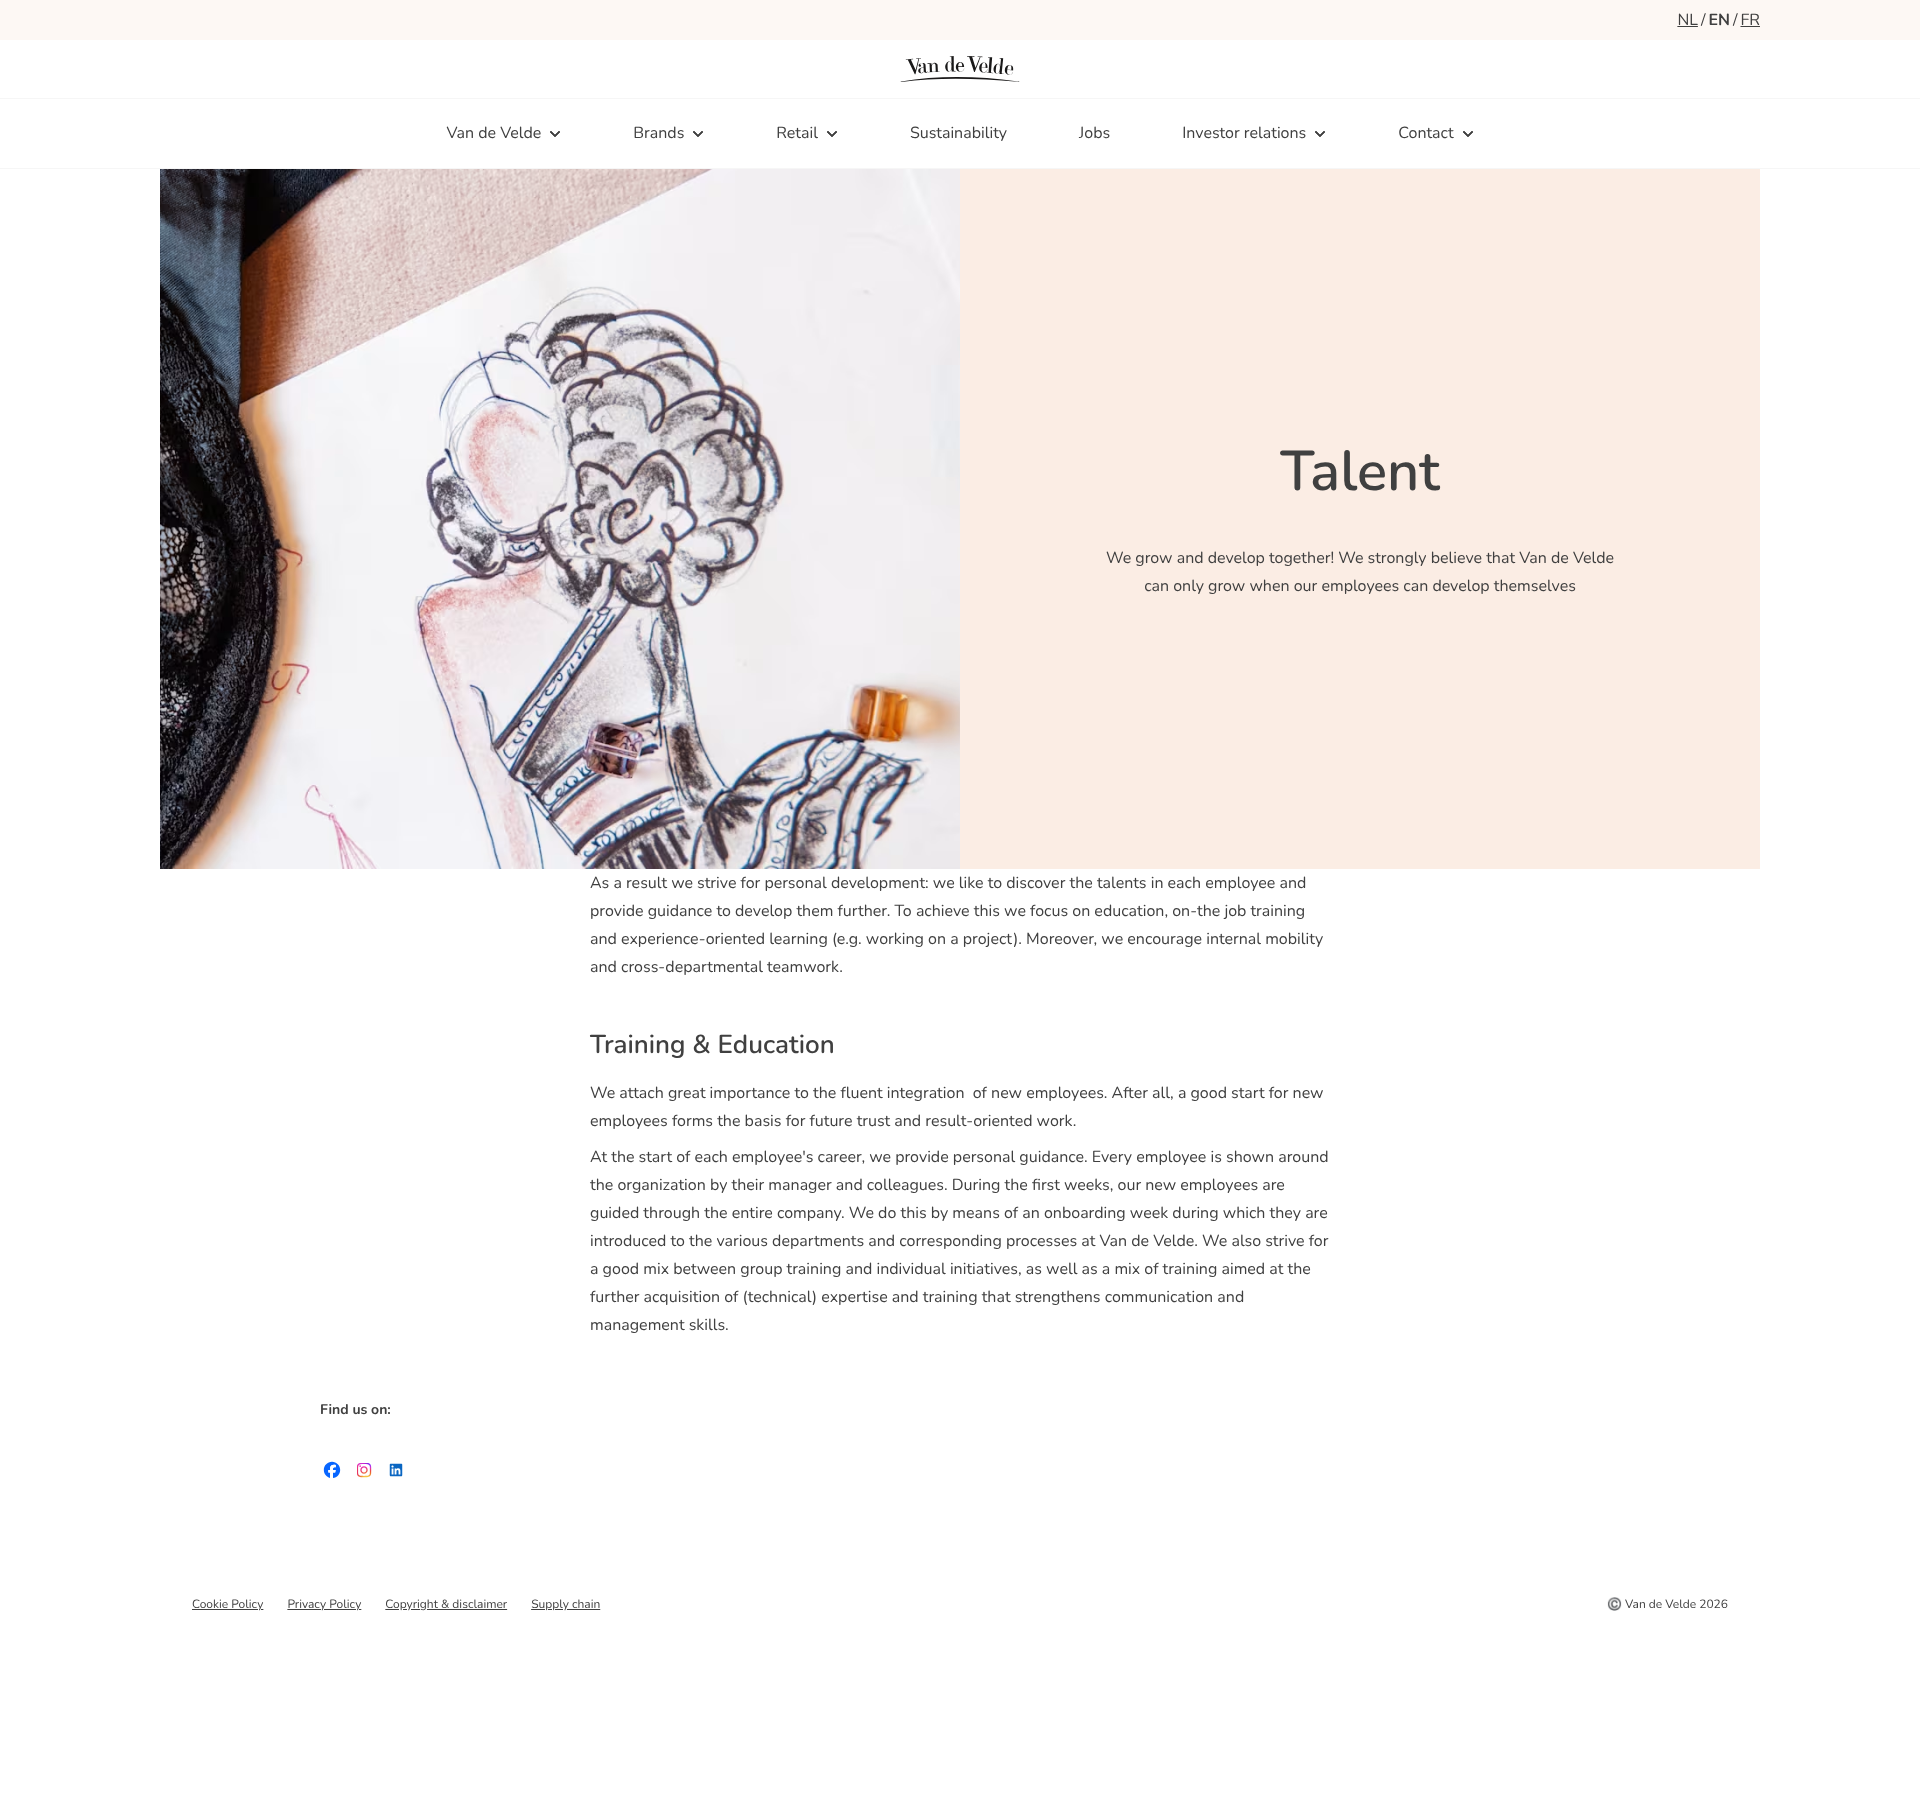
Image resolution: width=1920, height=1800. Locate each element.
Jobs (1094, 133)
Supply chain (565, 1605)
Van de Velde (493, 133)
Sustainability (958, 133)
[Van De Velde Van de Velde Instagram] (364, 1474)
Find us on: (355, 1409)
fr (1750, 20)
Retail (797, 133)
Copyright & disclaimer (446, 1605)
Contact (1425, 133)
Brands (658, 133)
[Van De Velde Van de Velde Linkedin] (396, 1474)
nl (1687, 20)
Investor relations (1244, 133)
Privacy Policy (324, 1605)
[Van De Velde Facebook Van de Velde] (332, 1474)
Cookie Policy (227, 1605)
